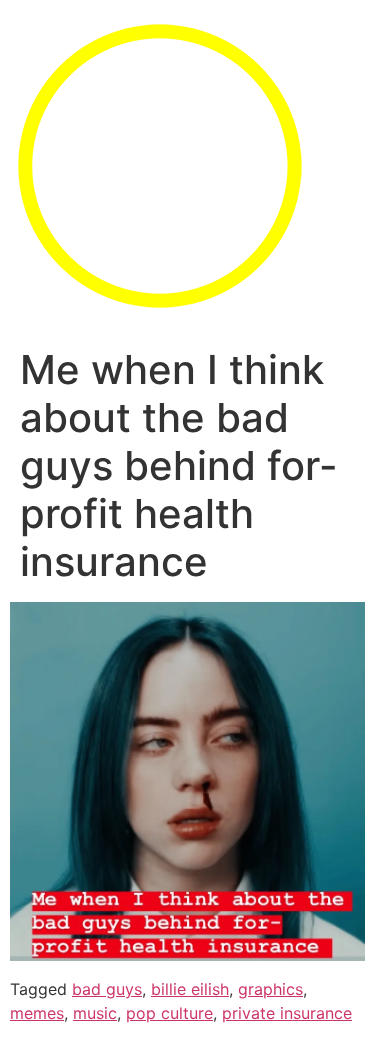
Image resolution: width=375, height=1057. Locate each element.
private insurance (287, 1013)
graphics (270, 989)
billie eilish (190, 989)
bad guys (107, 989)
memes (37, 1013)
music (95, 1013)
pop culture (169, 1013)
